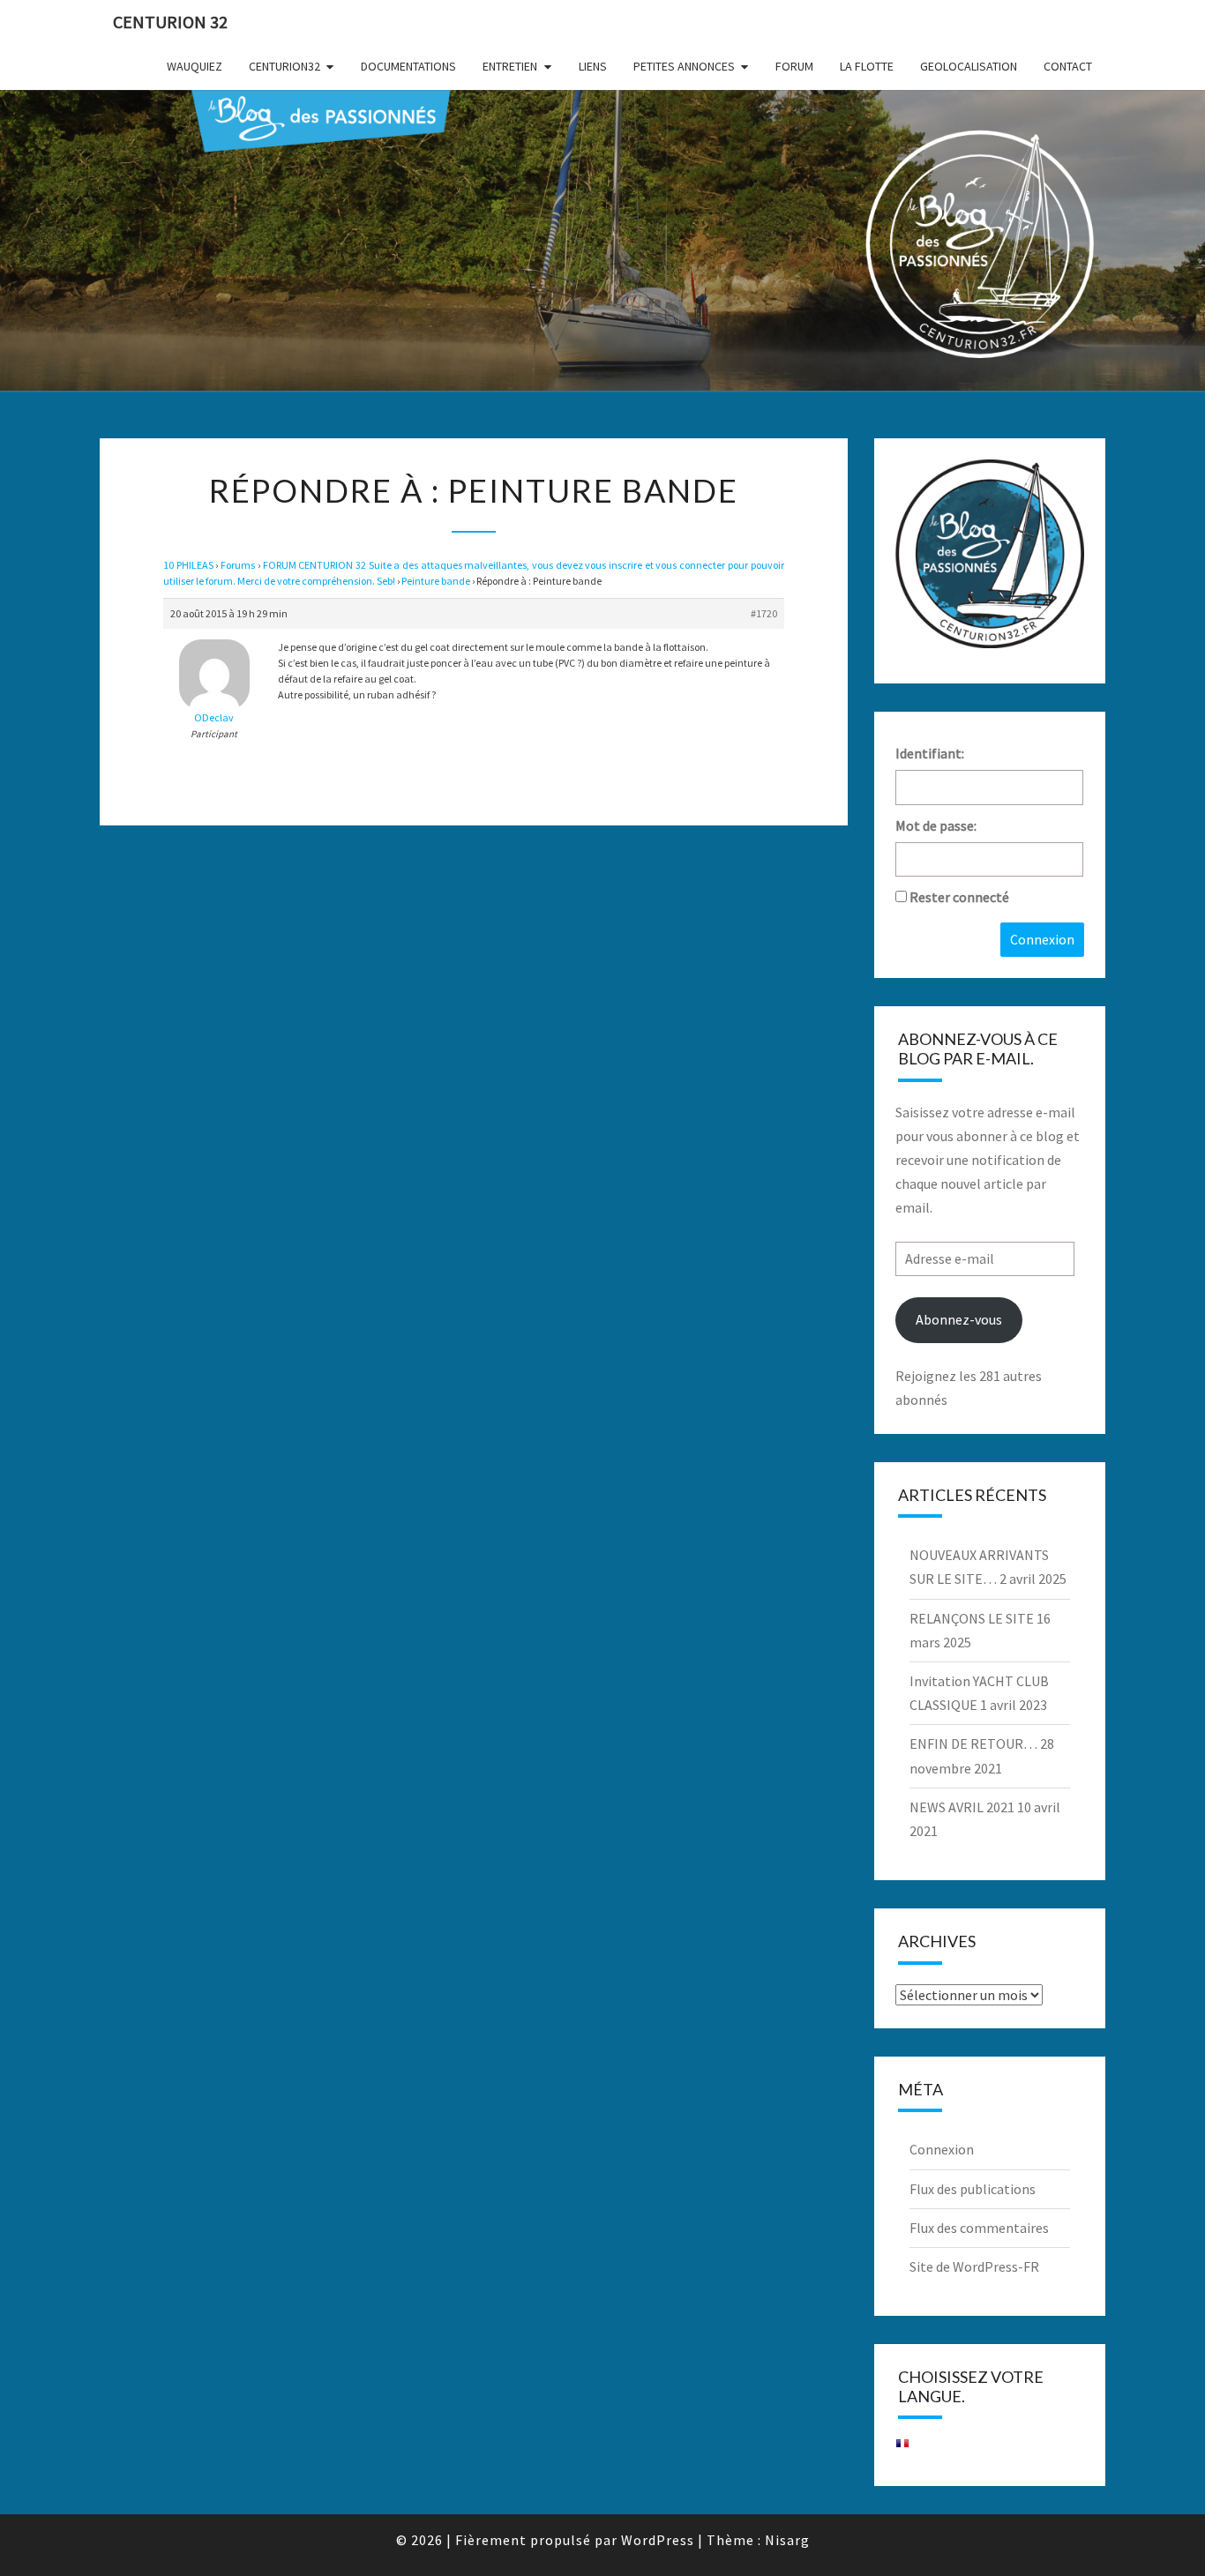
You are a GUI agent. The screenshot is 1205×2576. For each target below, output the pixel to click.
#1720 (764, 613)
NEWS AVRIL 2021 (962, 1807)
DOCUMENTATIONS (408, 66)
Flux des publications (973, 2189)
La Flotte (867, 66)
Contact (1068, 66)
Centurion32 (284, 66)
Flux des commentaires (979, 2228)
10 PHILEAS (188, 565)
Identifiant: (930, 753)
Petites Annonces (684, 66)
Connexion (1042, 939)
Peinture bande (436, 581)
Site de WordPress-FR (974, 2266)
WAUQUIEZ (195, 66)
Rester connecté (959, 897)
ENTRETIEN (510, 66)
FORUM (794, 66)
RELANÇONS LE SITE (972, 1618)
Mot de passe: (936, 825)
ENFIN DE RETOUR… (973, 1743)
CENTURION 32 (170, 22)
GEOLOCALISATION (969, 66)
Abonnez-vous (959, 1319)
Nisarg (787, 2540)
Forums (238, 565)
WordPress (658, 2540)
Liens (593, 66)
